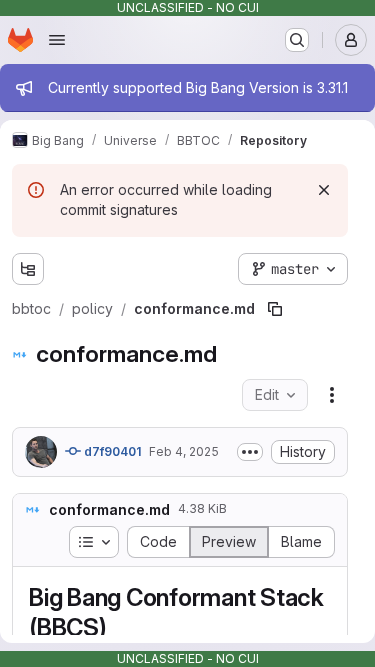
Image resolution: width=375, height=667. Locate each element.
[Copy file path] (275, 309)
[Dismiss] (324, 190)
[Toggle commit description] (250, 452)
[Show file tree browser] (28, 269)
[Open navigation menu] (57, 40)
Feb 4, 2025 (184, 451)
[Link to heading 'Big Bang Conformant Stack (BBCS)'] (120, 627)
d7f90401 (111, 451)
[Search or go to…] (297, 40)
